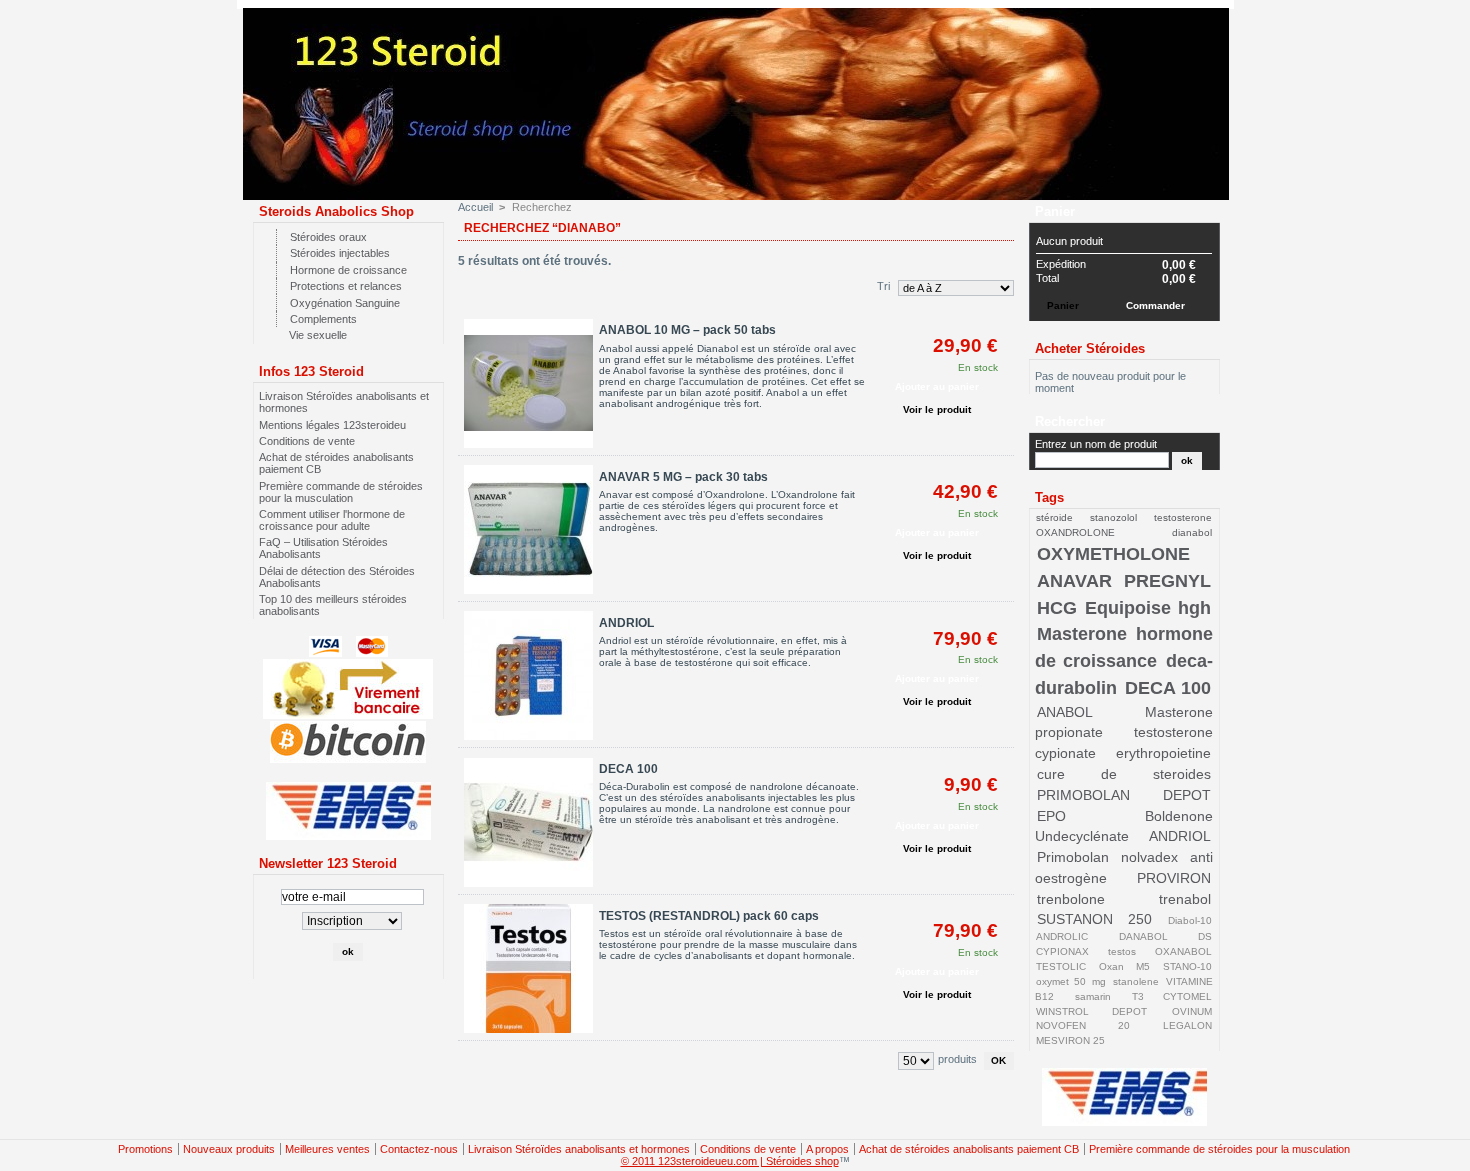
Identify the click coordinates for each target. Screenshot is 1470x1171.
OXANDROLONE (1075, 532)
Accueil (475, 207)
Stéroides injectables (340, 253)
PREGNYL (1167, 581)
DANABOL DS (1165, 936)
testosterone (1183, 517)
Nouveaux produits (229, 1149)
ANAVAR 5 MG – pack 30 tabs (683, 477)
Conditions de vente (307, 441)
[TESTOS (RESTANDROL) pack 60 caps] (528, 969)
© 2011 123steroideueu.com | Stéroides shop (730, 1161)
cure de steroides (1124, 774)
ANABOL (1065, 712)
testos (1122, 951)
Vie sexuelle (318, 335)
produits (957, 1059)
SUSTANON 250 (1094, 919)
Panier (1055, 211)
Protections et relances (346, 286)
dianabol (1192, 532)
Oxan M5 (1124, 966)
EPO (1051, 816)
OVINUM (1192, 1011)
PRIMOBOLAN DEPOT (1124, 795)
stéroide (1054, 517)
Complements (323, 319)
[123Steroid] (741, 187)
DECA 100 (628, 769)
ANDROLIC (1062, 936)
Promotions (145, 1149)
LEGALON (1187, 1025)
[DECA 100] (528, 823)
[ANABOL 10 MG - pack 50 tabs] (528, 384)
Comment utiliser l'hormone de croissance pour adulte (332, 520)
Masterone (1082, 634)
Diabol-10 (1190, 920)
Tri (883, 286)
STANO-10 (1187, 966)
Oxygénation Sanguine (345, 303)
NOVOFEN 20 (1082, 1025)
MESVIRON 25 (1070, 1040)
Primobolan (1073, 857)
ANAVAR (1074, 581)
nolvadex (1149, 857)
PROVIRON (1174, 878)
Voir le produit (937, 409)
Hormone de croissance (348, 270)
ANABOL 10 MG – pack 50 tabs (687, 330)
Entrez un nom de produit (1096, 444)
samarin (1093, 996)
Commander (1155, 305)
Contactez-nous (419, 1149)
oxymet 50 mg (1070, 981)
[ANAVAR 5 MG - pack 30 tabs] (528, 530)
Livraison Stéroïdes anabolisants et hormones (579, 1149)
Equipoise (1128, 608)
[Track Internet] (348, 836)
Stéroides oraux (328, 237)
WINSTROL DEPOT (1091, 1011)
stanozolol (1113, 517)
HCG (1057, 608)
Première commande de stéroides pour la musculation (341, 492)
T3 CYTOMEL (1172, 996)
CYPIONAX (1062, 951)
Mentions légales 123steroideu (332, 425)
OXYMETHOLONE (1113, 554)
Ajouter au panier (937, 386)
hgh (1194, 608)
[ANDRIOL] (528, 676)
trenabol (1185, 899)
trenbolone (1071, 899)
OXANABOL (1183, 951)
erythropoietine (1163, 753)
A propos (827, 1149)
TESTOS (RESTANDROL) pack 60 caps (709, 916)
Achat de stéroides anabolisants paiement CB (969, 1149)
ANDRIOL (626, 623)
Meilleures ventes (327, 1149)
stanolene (1136, 981)
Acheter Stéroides (1090, 348)
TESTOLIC (1061, 966)
